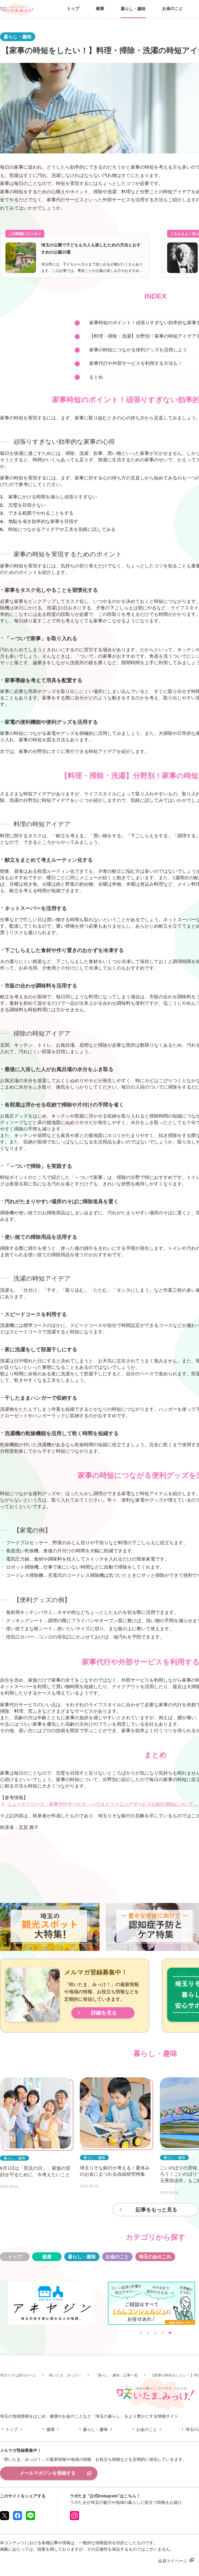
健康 (47, 2257)
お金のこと (117, 2257)
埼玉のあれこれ (155, 2257)
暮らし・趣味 (82, 2257)
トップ (15, 2257)
